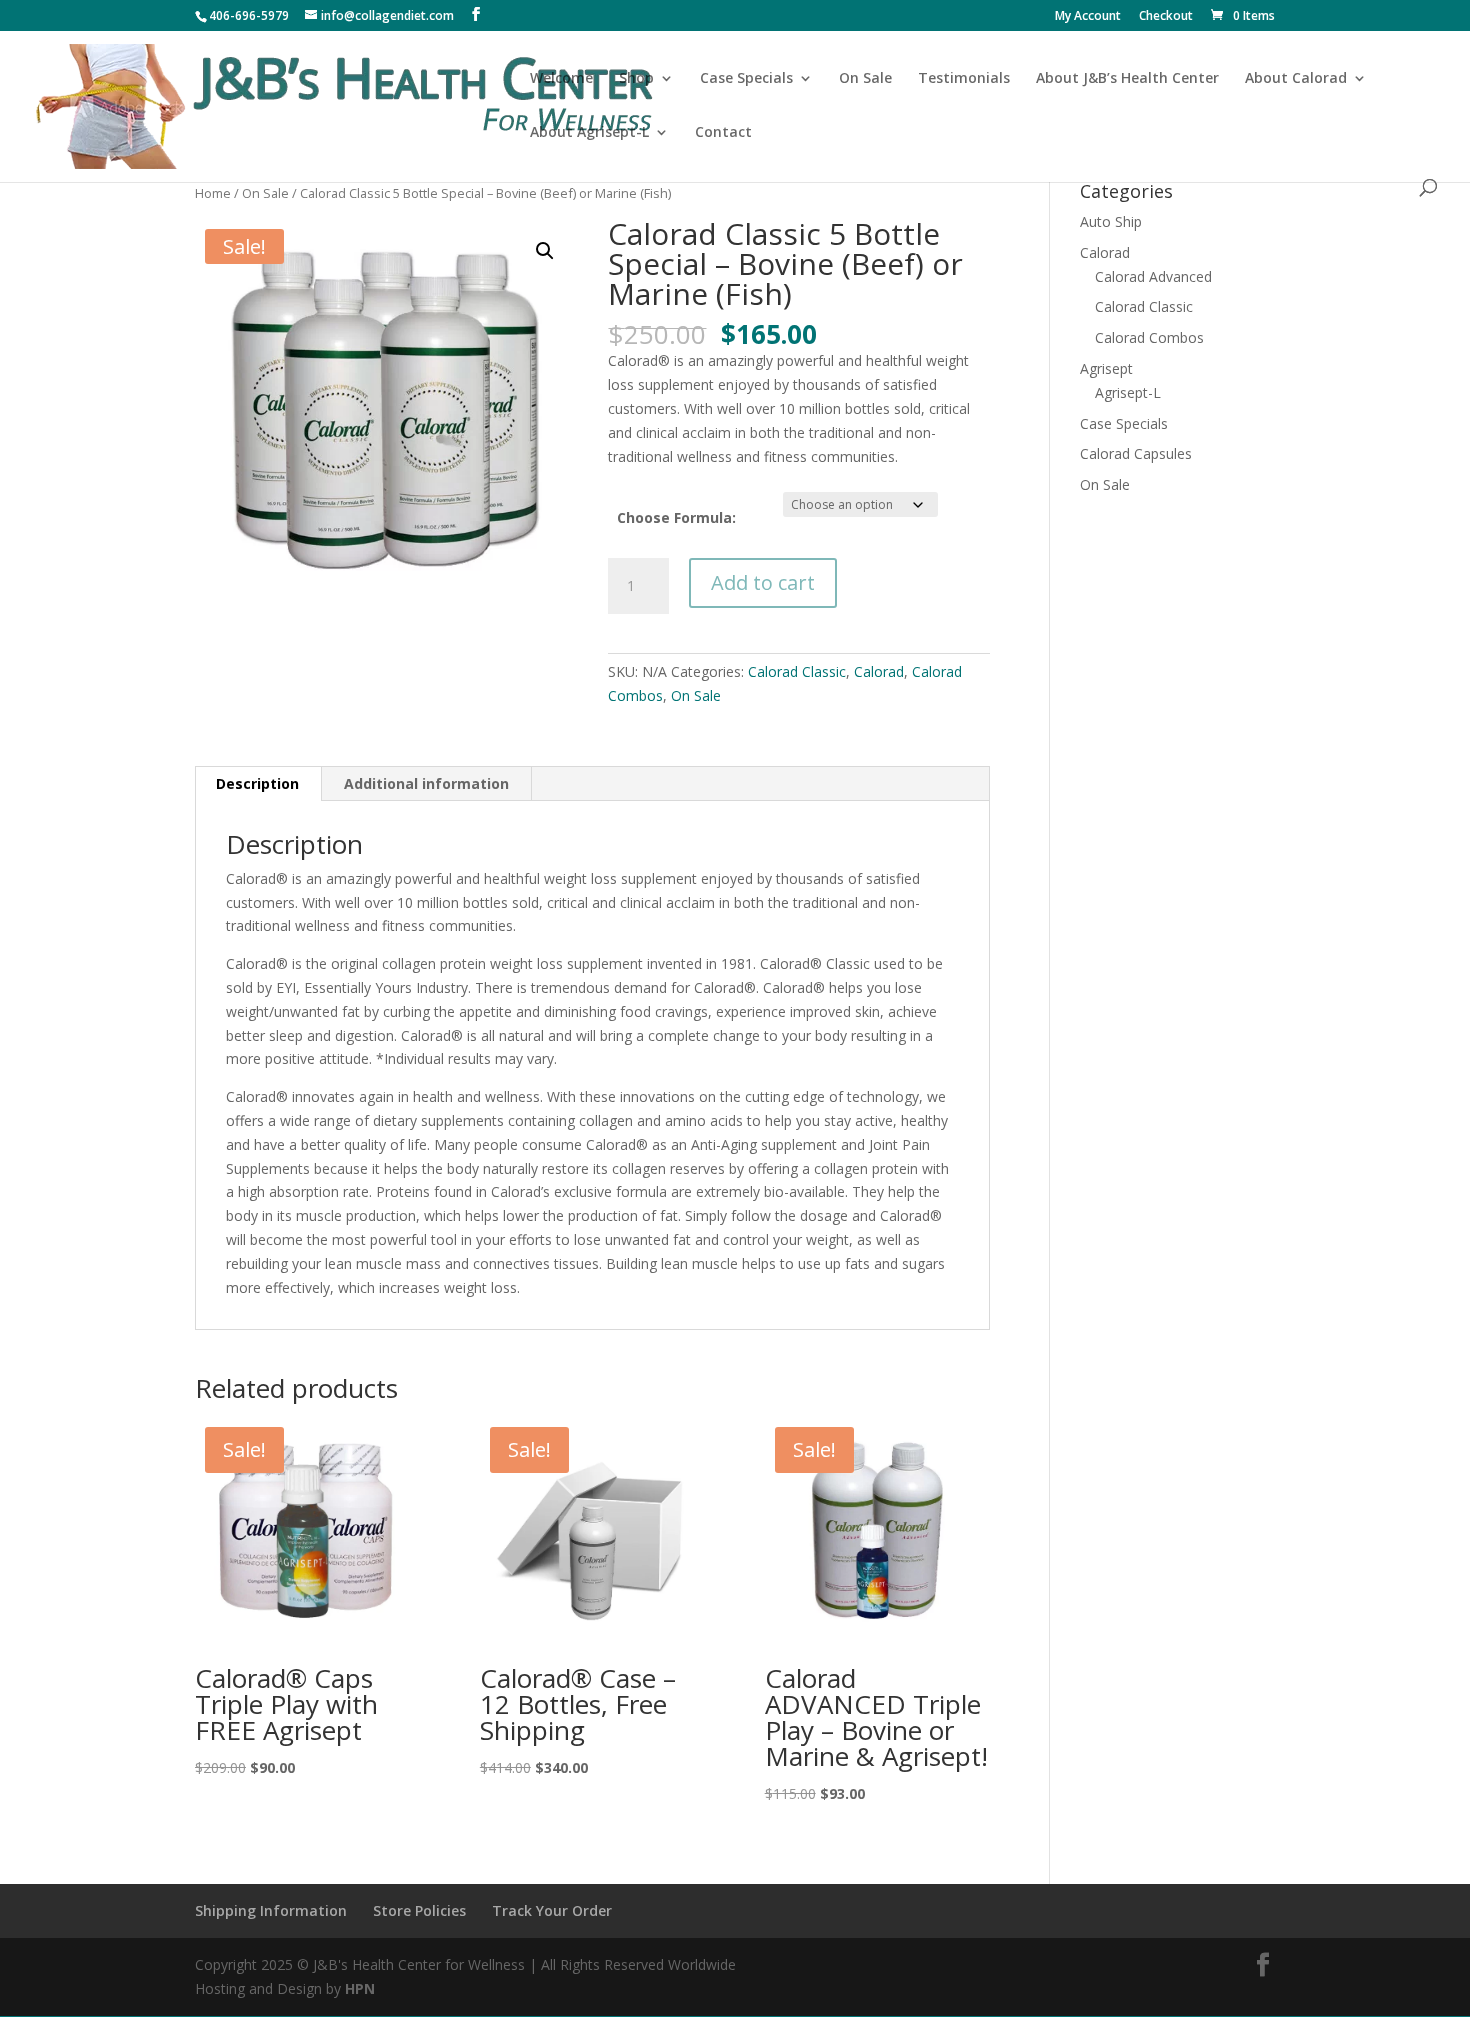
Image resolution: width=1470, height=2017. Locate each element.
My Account (1088, 17)
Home (213, 193)
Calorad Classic (797, 671)
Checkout (1166, 17)
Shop (636, 79)
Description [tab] (257, 783)
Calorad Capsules (1136, 453)
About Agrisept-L (589, 133)
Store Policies (419, 1910)
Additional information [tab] (426, 783)
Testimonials (964, 79)
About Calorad (1296, 79)
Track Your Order (552, 1910)
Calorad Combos (1149, 337)
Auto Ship (1111, 221)
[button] (545, 251)
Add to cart (763, 582)
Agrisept (1106, 368)
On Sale (865, 79)
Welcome (561, 79)
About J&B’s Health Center (1127, 79)
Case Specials (746, 79)
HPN (360, 1988)
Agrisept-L (1128, 392)
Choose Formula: (676, 517)
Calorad (879, 671)
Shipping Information (271, 1910)
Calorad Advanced (1153, 276)
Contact (723, 133)
